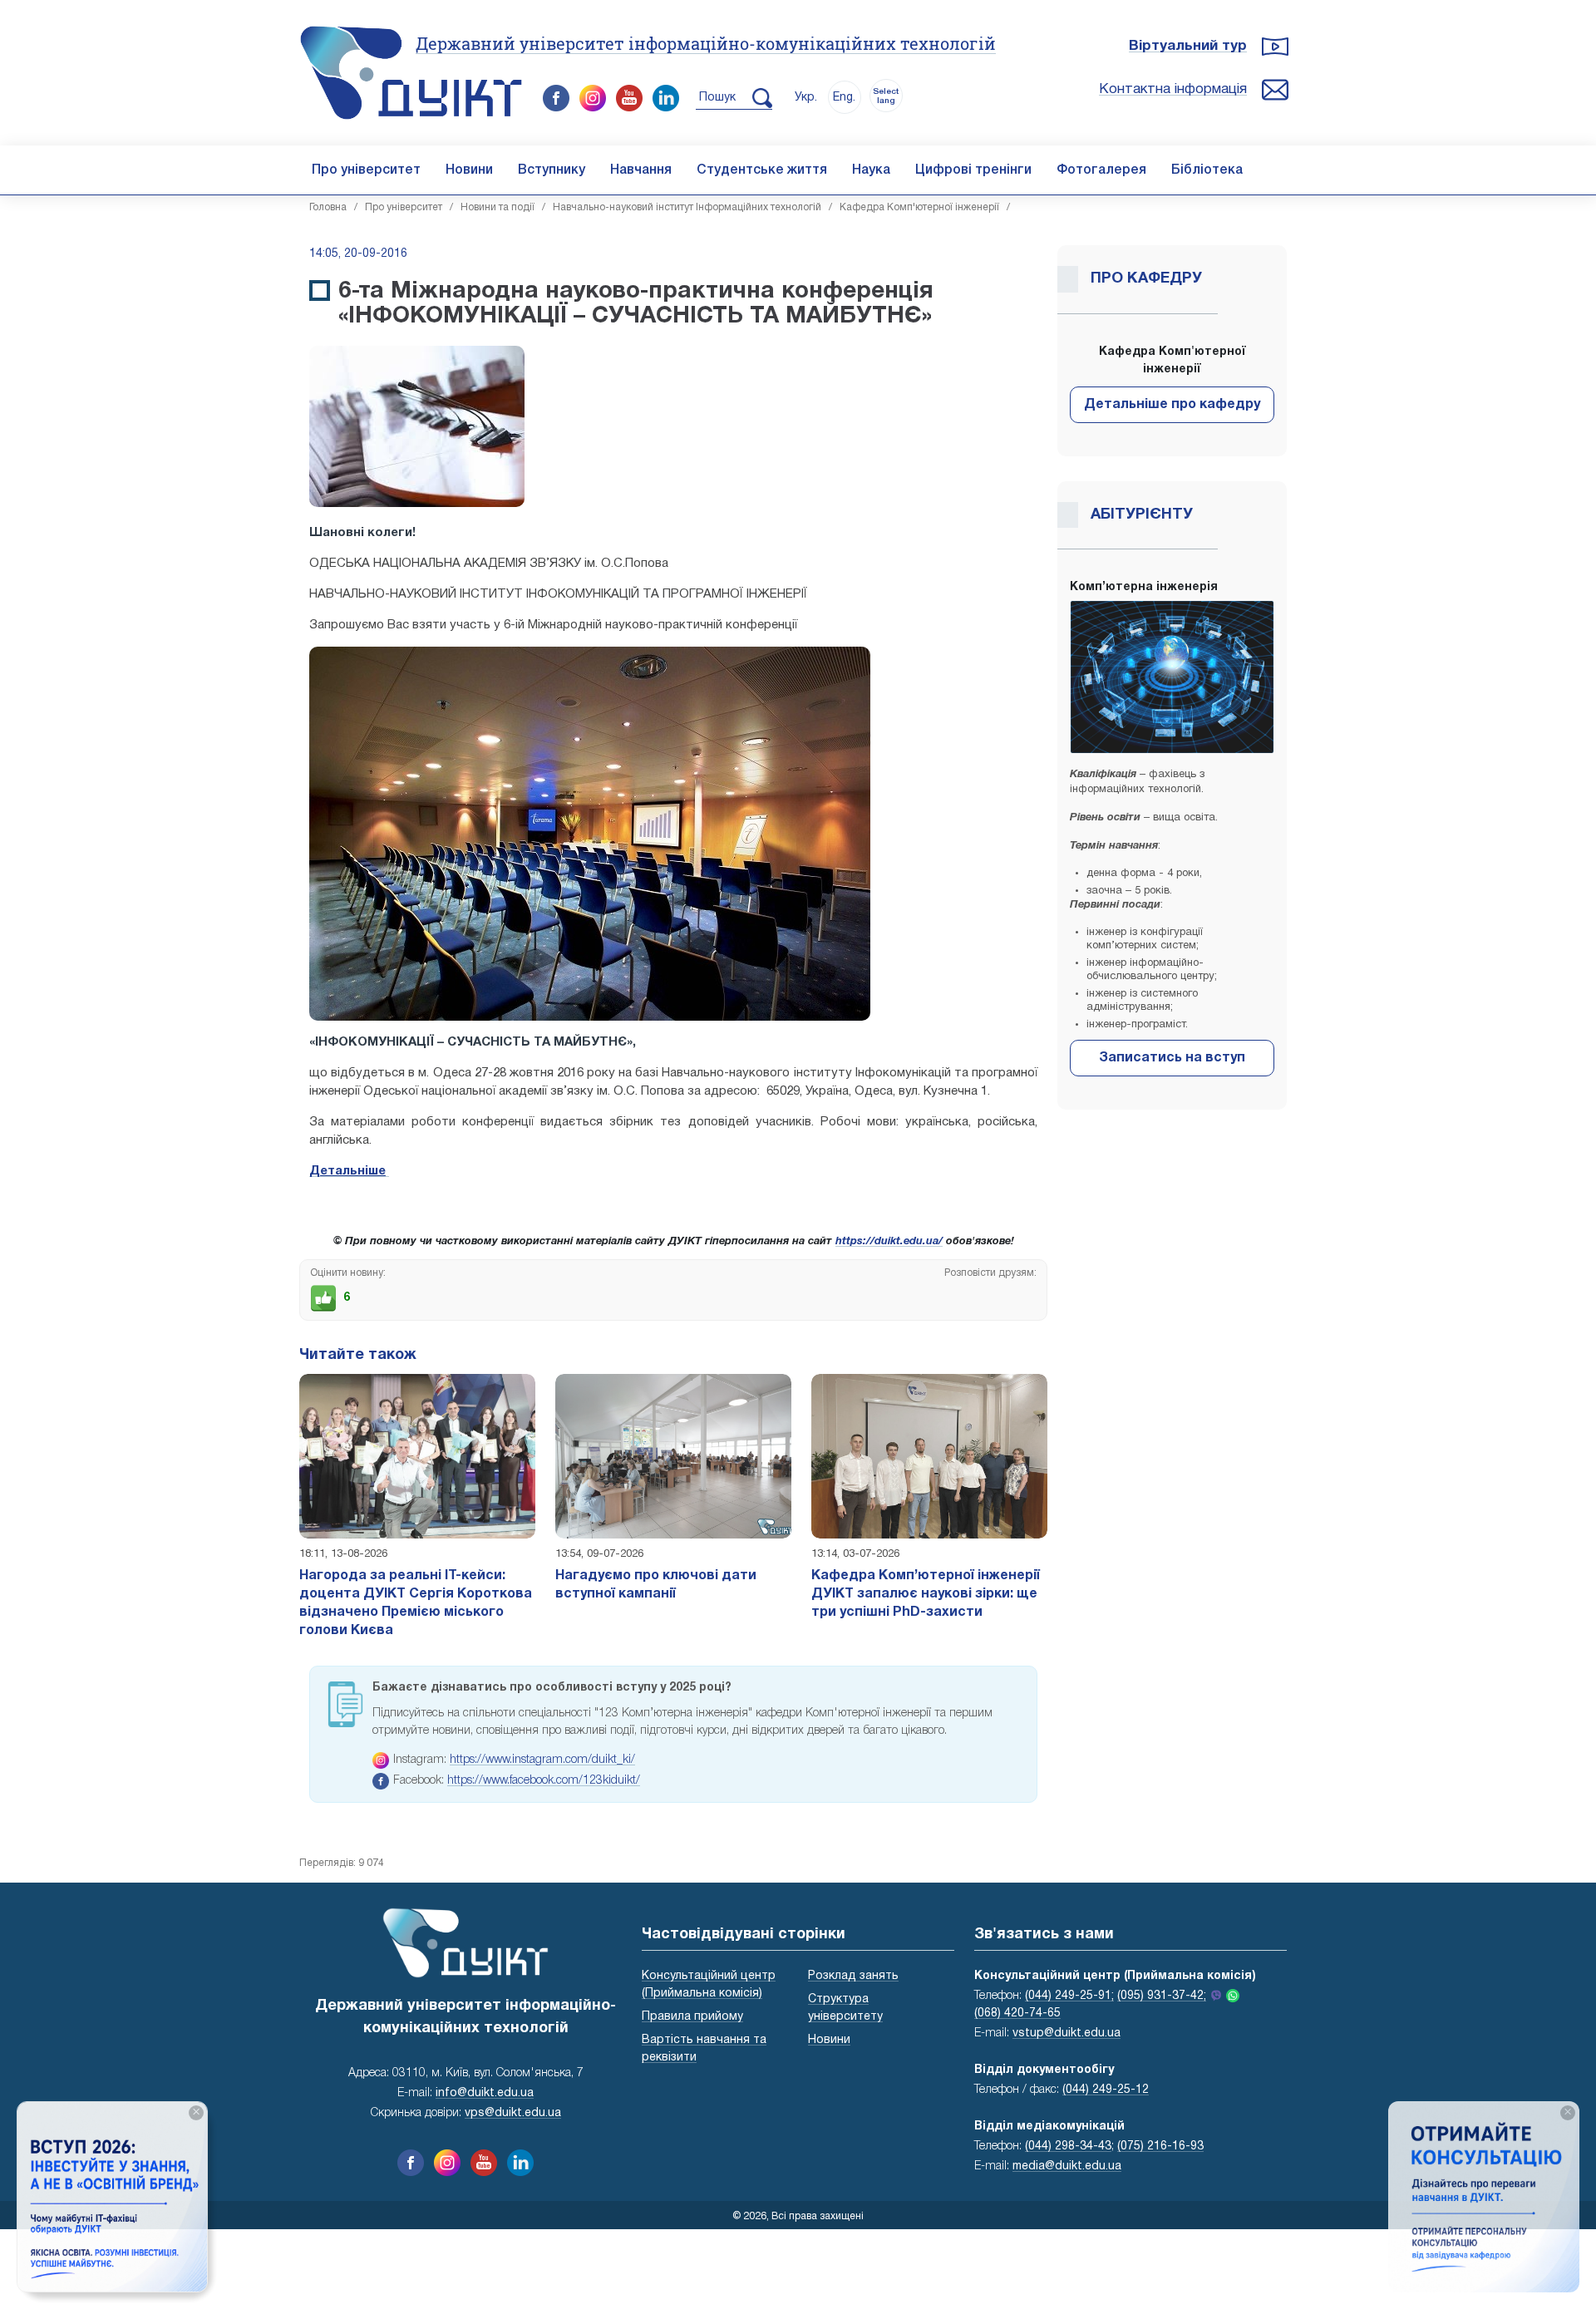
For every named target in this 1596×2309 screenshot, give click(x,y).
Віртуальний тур (1188, 46)
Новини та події (498, 207)
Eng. (844, 98)
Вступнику (552, 170)
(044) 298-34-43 (1068, 2147)
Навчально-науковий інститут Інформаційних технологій (687, 207)
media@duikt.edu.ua (1067, 2166)
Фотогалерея (1101, 170)
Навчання (641, 170)
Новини (469, 170)
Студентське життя (762, 170)
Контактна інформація (1173, 89)
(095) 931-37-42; (1162, 1996)
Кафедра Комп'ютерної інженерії (919, 207)
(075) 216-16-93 (1160, 2147)
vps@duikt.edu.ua (513, 2113)
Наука (871, 170)
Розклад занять (853, 1976)
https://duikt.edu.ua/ (889, 1242)
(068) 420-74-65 (1017, 2014)
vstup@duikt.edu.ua (1066, 2033)
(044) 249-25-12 (1106, 2090)
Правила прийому (692, 2017)
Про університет (366, 170)
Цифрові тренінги (973, 170)
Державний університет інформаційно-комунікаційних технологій (706, 43)
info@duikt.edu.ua (485, 2093)
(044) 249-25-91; (1069, 1996)
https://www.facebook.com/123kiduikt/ (544, 1781)
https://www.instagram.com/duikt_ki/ (542, 1760)
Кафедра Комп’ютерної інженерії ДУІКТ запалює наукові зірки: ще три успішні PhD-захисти (926, 1594)
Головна (328, 207)
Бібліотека (1207, 170)
